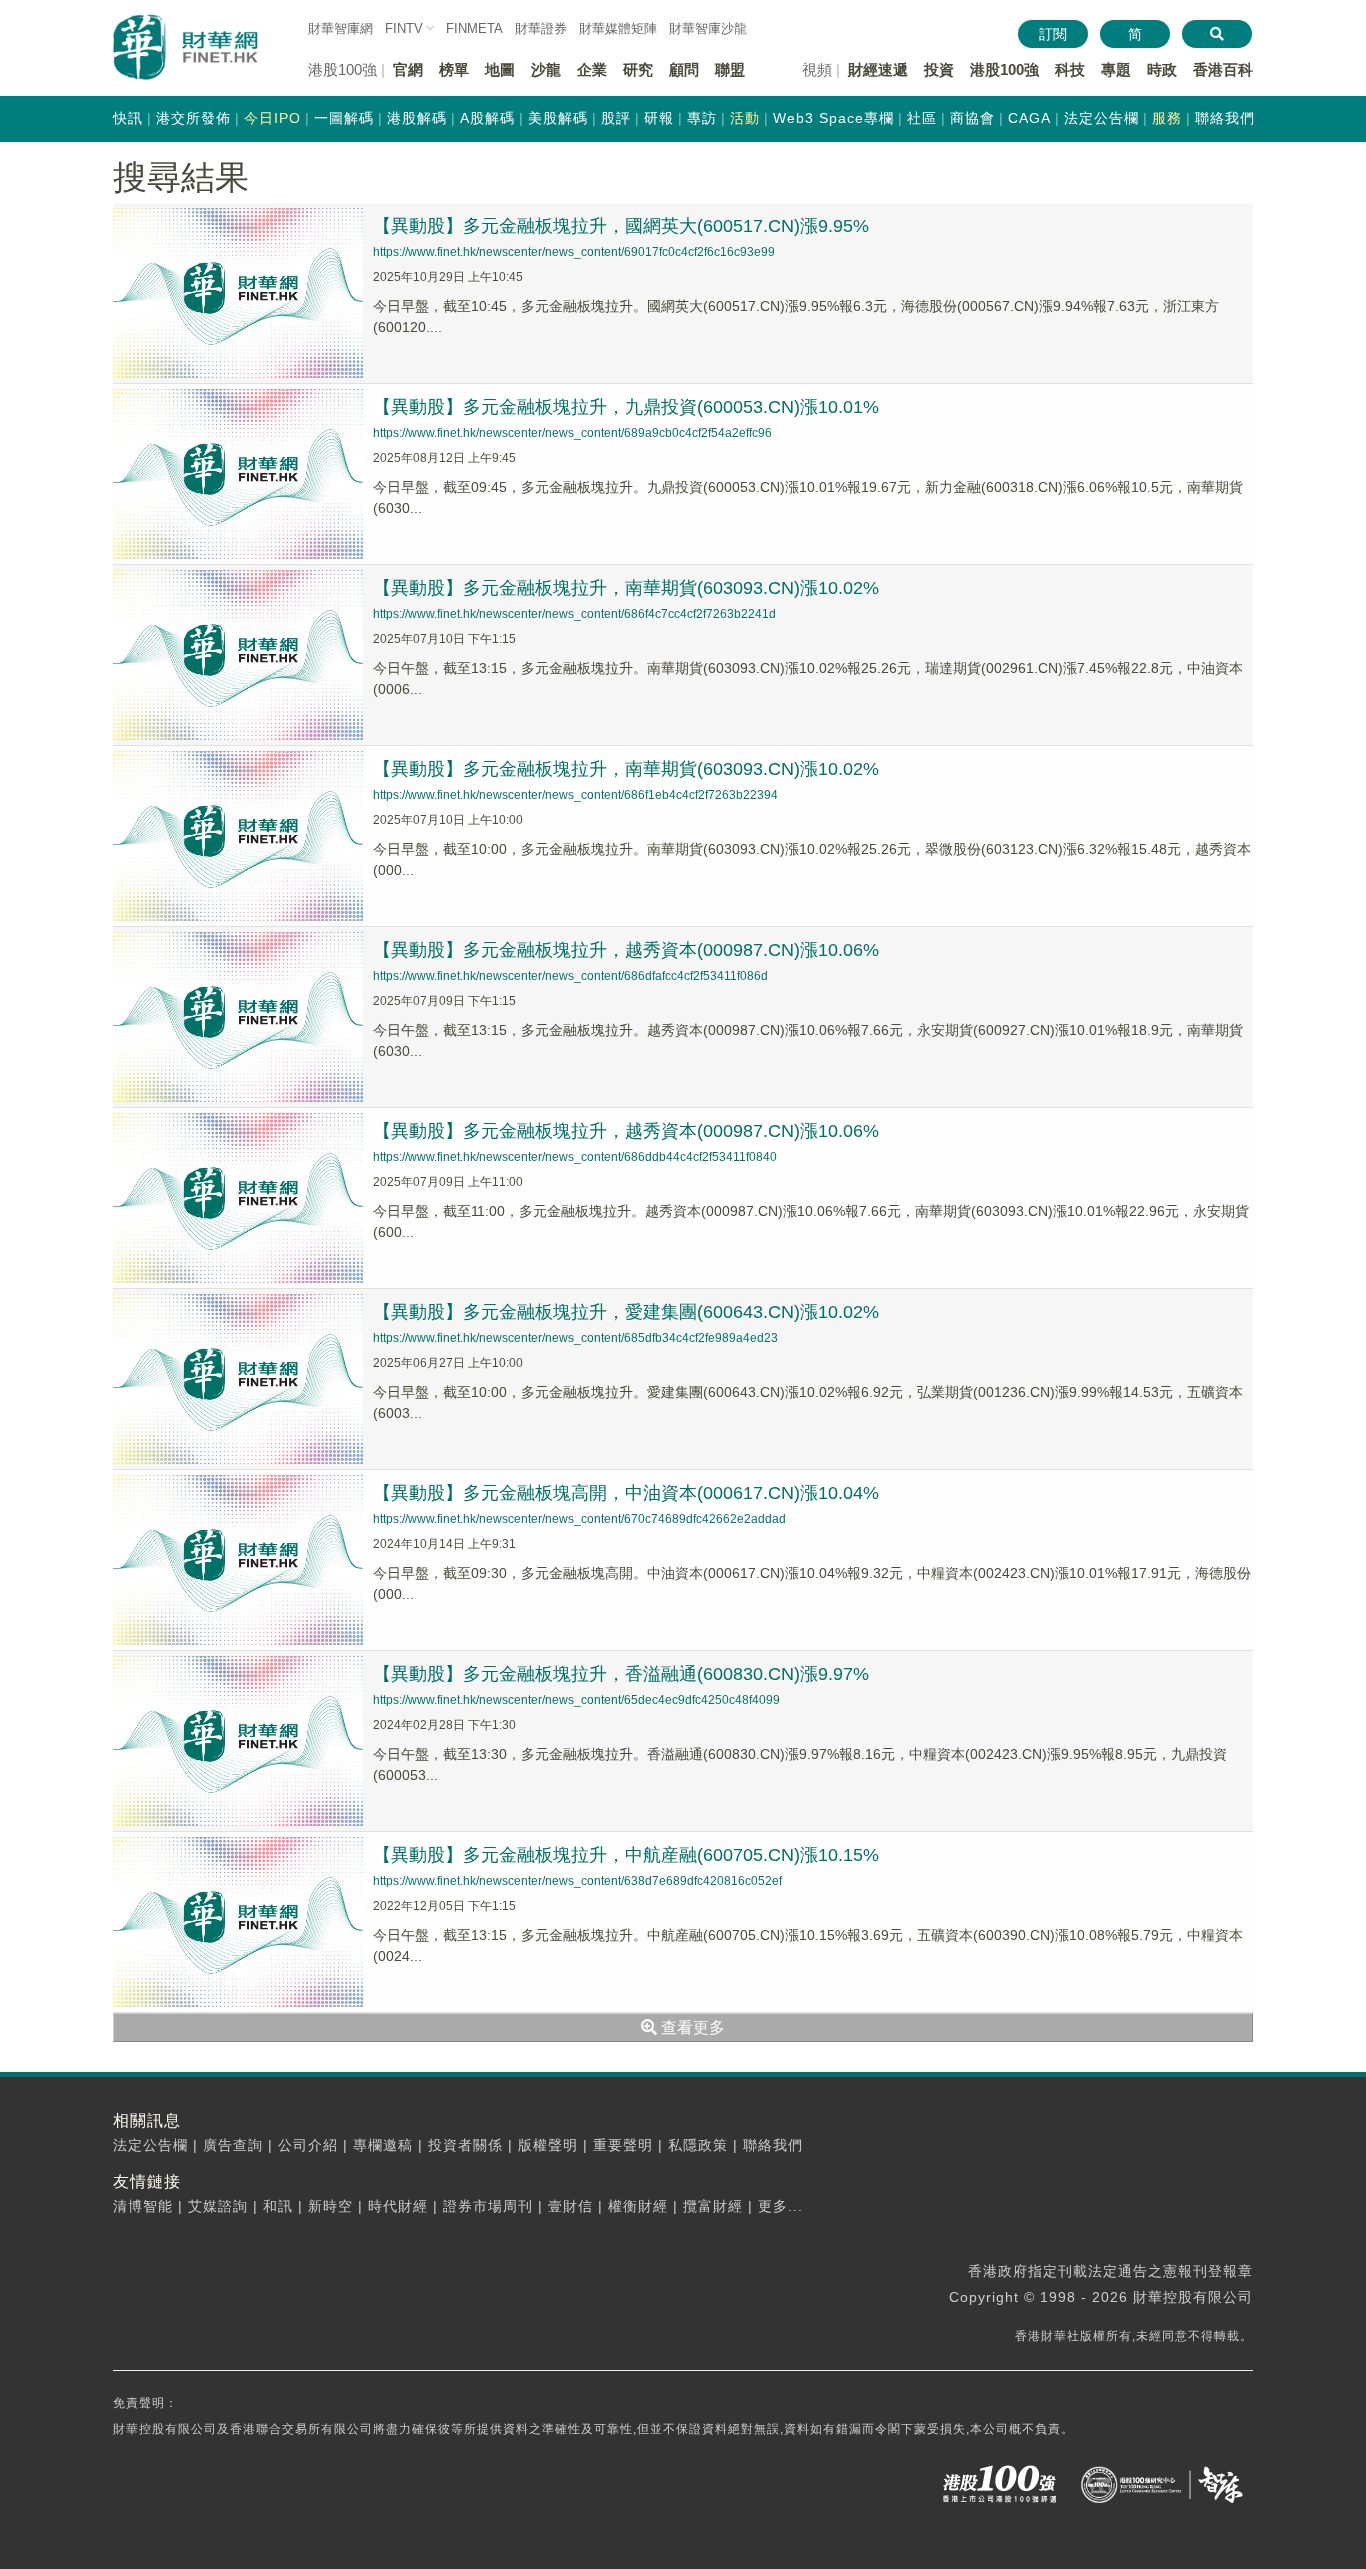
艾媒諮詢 (218, 2206)
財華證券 (541, 28)
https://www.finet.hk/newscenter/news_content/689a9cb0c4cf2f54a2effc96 (572, 433)
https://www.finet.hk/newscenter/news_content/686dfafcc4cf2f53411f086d (570, 976)
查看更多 (691, 2027)
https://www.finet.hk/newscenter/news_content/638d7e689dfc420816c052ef (577, 1881)
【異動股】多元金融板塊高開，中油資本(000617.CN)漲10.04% (626, 1493)
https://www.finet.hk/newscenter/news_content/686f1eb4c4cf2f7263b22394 (575, 795)
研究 (638, 69)
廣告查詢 (233, 2145)
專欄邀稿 (383, 2145)
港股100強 (1004, 69)
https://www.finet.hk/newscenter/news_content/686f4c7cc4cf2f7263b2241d (574, 614)
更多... (780, 2206)
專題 (1116, 69)
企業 (592, 69)
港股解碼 (417, 118)
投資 (939, 69)
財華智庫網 (340, 28)
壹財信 (570, 2206)
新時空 (330, 2206)
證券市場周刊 (488, 2206)
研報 (659, 118)
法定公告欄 (1101, 118)
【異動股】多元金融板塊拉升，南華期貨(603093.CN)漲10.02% (626, 588)
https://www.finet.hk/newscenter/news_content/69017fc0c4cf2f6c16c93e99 (574, 252)
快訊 (128, 118)
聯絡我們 (1225, 118)
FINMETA (474, 28)
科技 (1070, 69)
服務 (1167, 118)
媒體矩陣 (618, 28)
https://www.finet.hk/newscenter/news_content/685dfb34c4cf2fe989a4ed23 (575, 1338)
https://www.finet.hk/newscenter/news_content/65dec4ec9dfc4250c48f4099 (576, 1700)
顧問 (684, 69)
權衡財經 (638, 2206)
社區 (922, 118)
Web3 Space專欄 (833, 118)
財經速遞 (878, 69)
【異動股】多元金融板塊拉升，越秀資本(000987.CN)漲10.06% (626, 950)
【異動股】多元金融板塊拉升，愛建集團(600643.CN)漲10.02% (626, 1312)
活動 (745, 118)
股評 (616, 118)
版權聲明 (548, 2145)
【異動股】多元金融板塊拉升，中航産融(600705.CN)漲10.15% (626, 1855)
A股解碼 (487, 118)
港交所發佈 (193, 118)
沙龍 (546, 69)
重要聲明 (623, 2145)
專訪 (702, 118)
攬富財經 (713, 2206)
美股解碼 (558, 118)
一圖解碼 (344, 118)
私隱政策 (698, 2145)
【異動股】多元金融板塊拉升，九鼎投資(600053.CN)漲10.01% (626, 407)
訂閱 (1053, 34)
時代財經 (398, 2206)
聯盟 (730, 69)
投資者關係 (465, 2145)
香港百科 (1223, 69)
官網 (408, 69)
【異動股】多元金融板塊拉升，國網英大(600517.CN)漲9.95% (621, 226)
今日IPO (272, 118)
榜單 (454, 69)
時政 (1162, 69)
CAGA (1029, 118)
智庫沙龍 (708, 28)
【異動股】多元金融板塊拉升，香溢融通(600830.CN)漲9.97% (621, 1674)
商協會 (972, 118)
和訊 (278, 2206)
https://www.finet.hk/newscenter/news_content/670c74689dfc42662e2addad (579, 1519)
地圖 (500, 69)
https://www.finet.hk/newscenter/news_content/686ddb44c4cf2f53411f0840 (575, 1157)
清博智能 (143, 2206)
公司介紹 (308, 2145)
